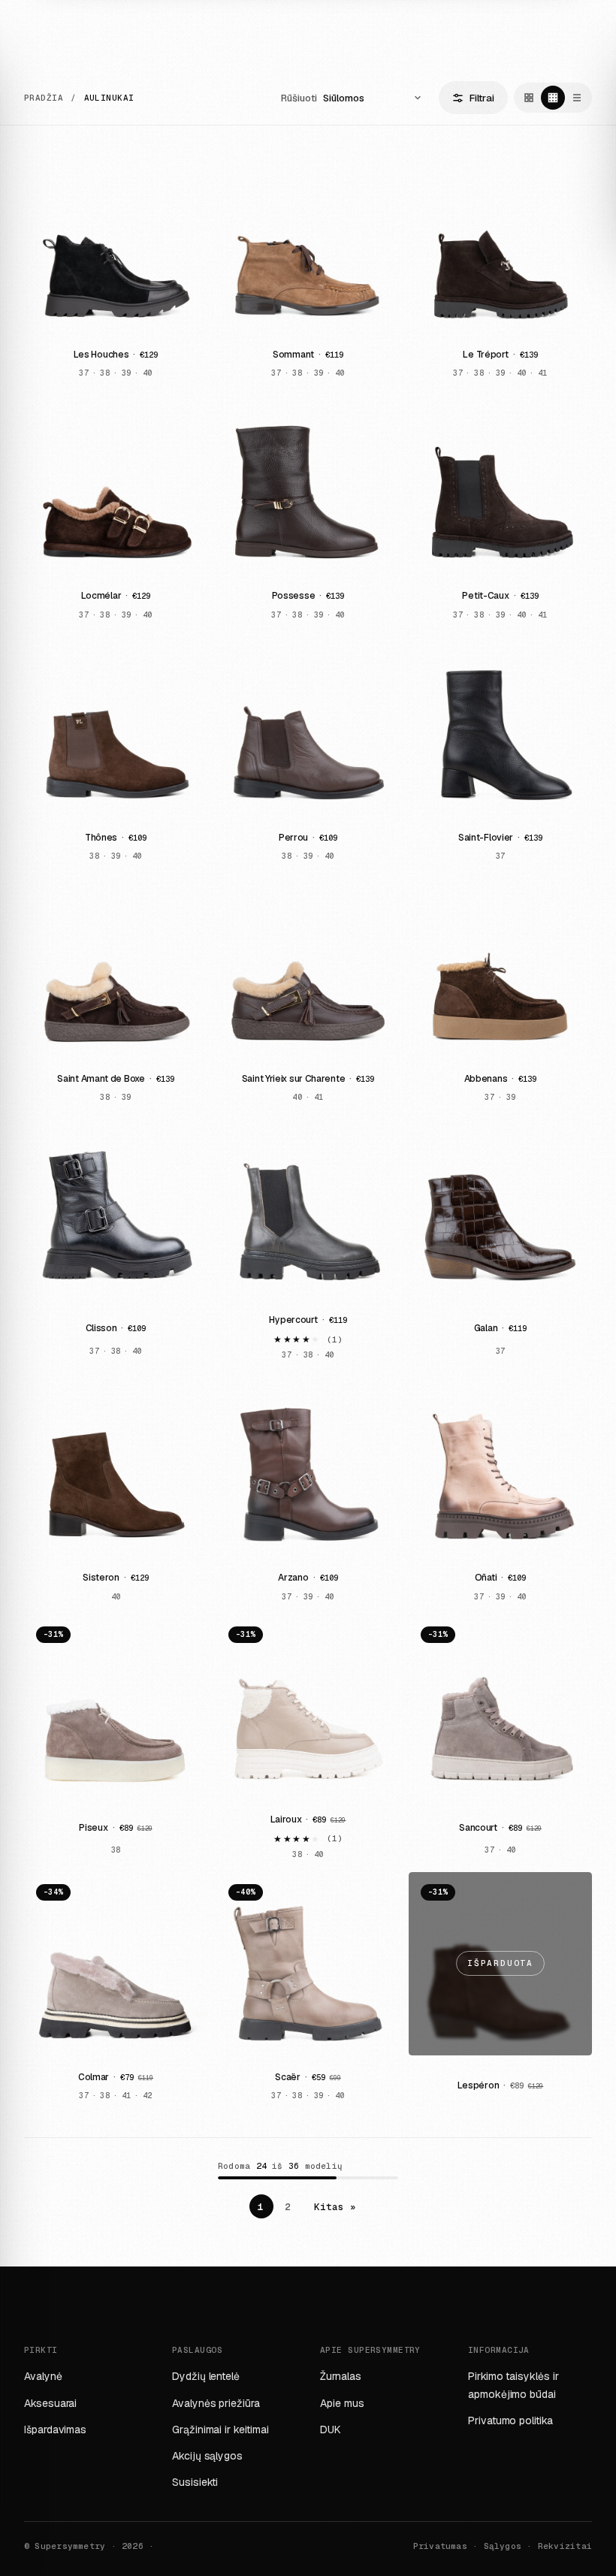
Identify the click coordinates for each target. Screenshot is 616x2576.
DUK (331, 2430)
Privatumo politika (510, 2420)
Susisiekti (195, 2482)
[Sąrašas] (577, 98)
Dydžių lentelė (206, 2376)
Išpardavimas (55, 2430)
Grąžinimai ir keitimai (220, 2430)
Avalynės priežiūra (216, 2403)
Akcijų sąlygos (207, 2456)
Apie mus (342, 2403)
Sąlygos (503, 2546)
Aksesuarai (50, 2403)
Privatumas (440, 2546)
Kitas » (335, 2207)
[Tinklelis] (529, 98)
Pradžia (44, 98)
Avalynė (43, 2376)
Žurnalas (340, 2376)
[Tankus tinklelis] (553, 98)
